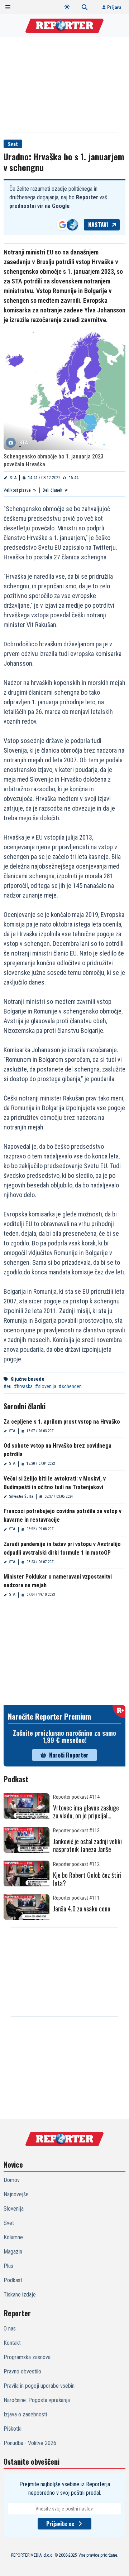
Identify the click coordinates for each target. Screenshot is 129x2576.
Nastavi (98, 225)
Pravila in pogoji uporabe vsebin (39, 2386)
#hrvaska (23, 1386)
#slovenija (46, 1386)
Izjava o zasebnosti (25, 2414)
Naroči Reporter (69, 1755)
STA (13, 478)
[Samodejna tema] (67, 7)
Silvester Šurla (21, 1496)
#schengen (70, 1386)
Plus (8, 2266)
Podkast (13, 2280)
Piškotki (13, 2429)
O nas (10, 2329)
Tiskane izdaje (20, 2295)
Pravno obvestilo (22, 2371)
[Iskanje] (85, 7)
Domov (12, 2180)
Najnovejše (16, 2194)
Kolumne (13, 2237)
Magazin (13, 2252)
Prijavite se (60, 2524)
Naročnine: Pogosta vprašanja (37, 2400)
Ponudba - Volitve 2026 (30, 2443)
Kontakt (12, 2343)
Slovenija (14, 2209)
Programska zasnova (27, 2357)
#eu (8, 1386)
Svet (13, 144)
